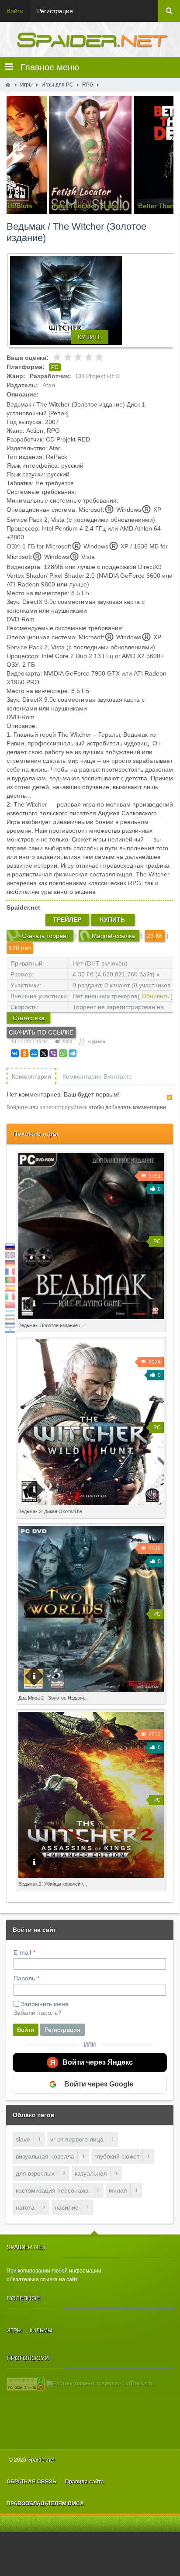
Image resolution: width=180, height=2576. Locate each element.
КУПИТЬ (90, 337)
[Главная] (8, 85)
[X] (44, 1053)
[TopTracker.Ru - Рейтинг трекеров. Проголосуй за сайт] (26, 2383)
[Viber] (53, 1053)
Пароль (24, 1978)
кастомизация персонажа (52, 2190)
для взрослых (35, 2173)
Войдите (17, 1107)
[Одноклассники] (24, 1053)
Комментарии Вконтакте (97, 1076)
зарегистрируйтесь (64, 1107)
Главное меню (46, 67)
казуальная (91, 2173)
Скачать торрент (45, 936)
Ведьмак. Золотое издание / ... (52, 1325)
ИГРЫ (14, 2331)
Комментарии (31, 1076)
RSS (170, 1097)
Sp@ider (97, 1041)
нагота (25, 2207)
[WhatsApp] (63, 1053)
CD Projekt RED (98, 376)
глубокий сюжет (117, 2156)
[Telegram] (73, 1053)
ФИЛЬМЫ (40, 2331)
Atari (49, 385)
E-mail (22, 1952)
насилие (67, 2207)
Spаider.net (41, 2460)
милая (118, 2190)
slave (23, 2139)
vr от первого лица (77, 2139)
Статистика (29, 1018)
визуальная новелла (45, 2156)
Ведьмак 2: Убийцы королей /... (53, 1884)
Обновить (155, 996)
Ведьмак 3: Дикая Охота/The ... (53, 1511)
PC (55, 367)
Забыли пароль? (37, 2013)
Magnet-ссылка (113, 936)
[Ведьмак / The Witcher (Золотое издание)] (93, 300)
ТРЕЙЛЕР (67, 920)
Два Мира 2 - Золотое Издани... (53, 1698)
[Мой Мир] (34, 1053)
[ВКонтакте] (15, 1053)
